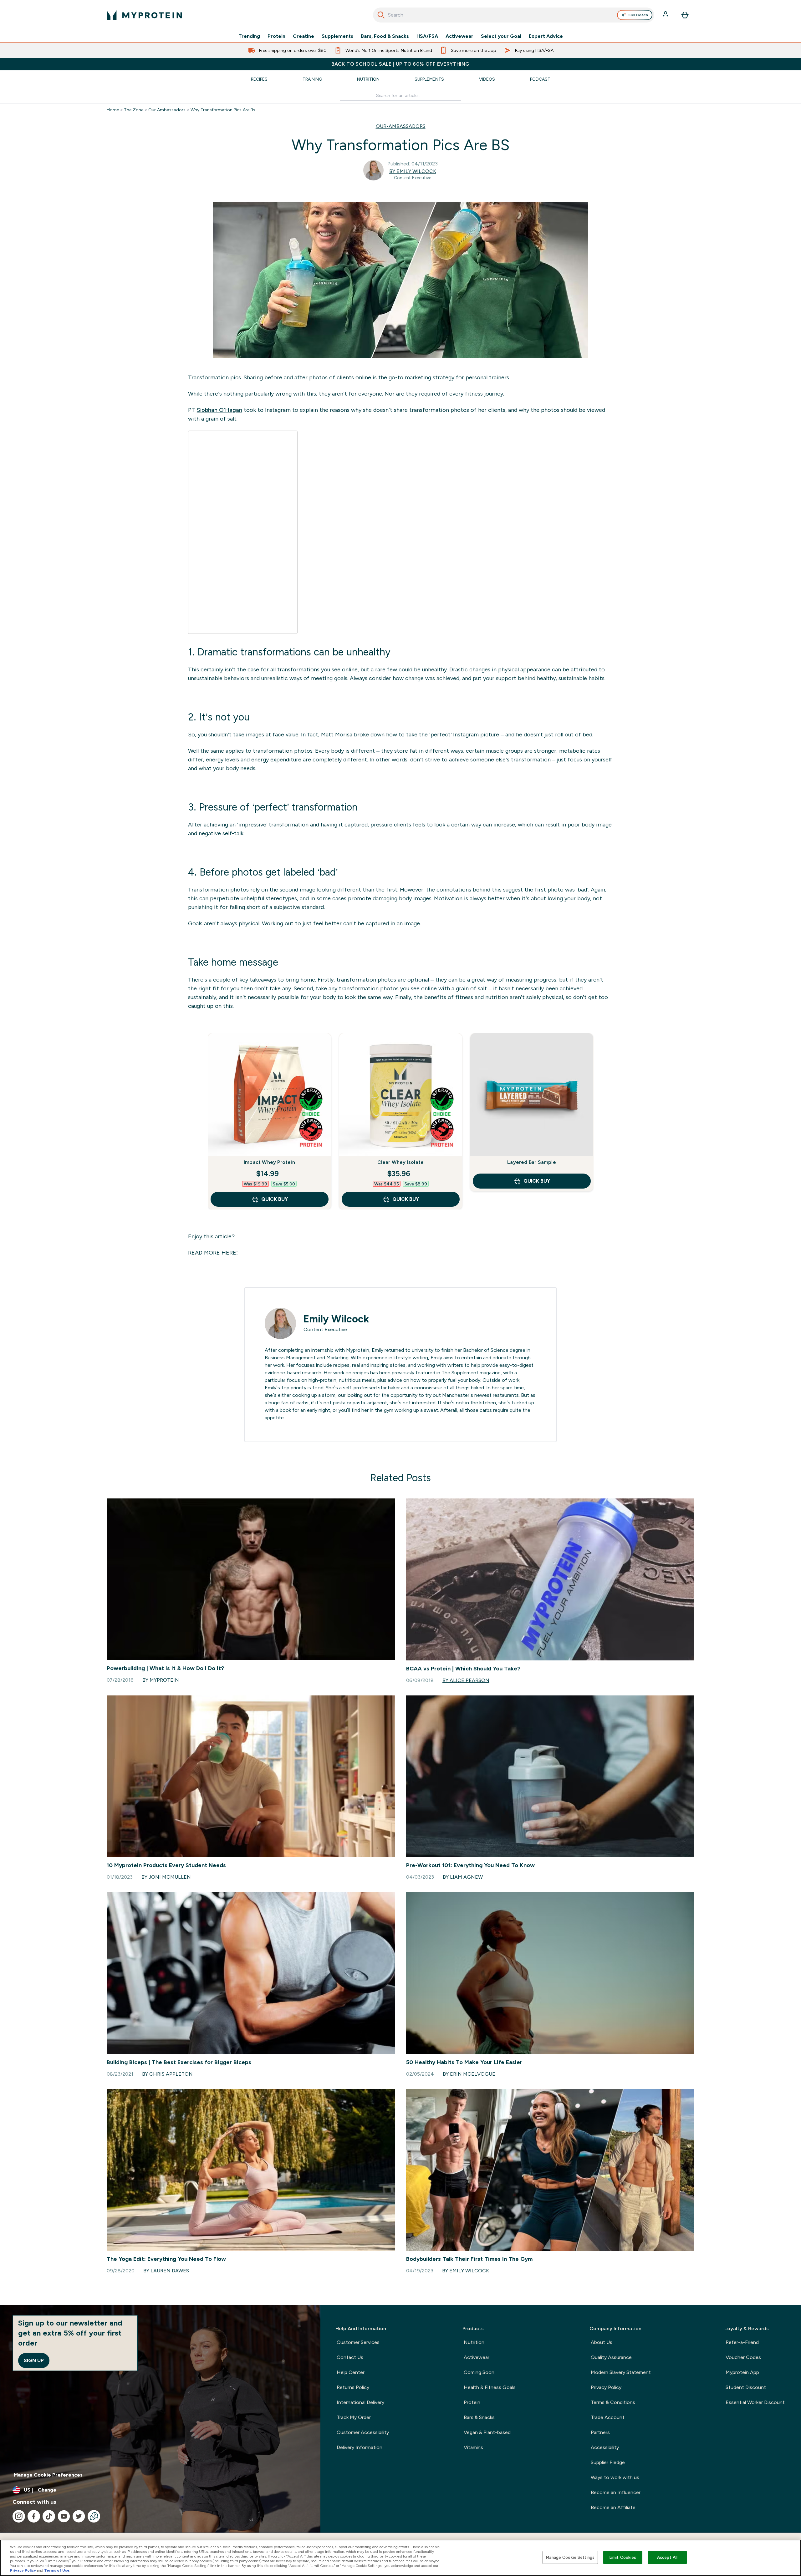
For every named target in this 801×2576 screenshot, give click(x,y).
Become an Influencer (616, 2492)
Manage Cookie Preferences (48, 2475)
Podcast (540, 79)
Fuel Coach (638, 15)
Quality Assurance (611, 2357)
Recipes (259, 79)
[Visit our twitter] (79, 2516)
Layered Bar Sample (532, 1162)
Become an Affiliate (613, 2507)
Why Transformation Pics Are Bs (223, 110)
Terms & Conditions (613, 2402)
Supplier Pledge (608, 2462)
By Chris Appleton (167, 2074)
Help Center (351, 2372)
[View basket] (685, 15)
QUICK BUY (275, 1199)
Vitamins (473, 2447)
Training (312, 79)
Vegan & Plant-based (487, 2432)
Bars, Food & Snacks (385, 36)
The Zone (134, 110)
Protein (276, 36)
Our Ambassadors (167, 110)
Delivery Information (360, 2447)
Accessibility (605, 2447)
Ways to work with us (615, 2477)
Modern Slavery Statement (621, 2372)
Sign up (34, 2360)
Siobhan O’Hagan (219, 410)
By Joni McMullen (166, 1877)
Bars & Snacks (479, 2417)
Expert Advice (546, 36)
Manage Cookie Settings (570, 2557)
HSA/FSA (427, 36)
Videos (487, 79)
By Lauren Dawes (166, 2271)
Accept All (667, 2557)
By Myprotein (161, 1680)
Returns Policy (353, 2387)
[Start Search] (381, 15)
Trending (249, 36)
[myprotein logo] (144, 15)
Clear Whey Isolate (401, 1162)
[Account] (666, 15)
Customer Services (358, 2342)
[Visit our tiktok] (49, 2516)
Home (113, 110)
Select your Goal (501, 36)
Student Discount (746, 2387)
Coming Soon (479, 2372)
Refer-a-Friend (742, 2342)
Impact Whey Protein (269, 1162)
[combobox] (514, 15)
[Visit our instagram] (19, 2516)
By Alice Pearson (466, 1680)
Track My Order (354, 2417)
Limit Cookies (623, 2557)
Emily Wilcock (336, 1319)
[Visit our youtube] (64, 2516)
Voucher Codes (743, 2357)
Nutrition (368, 79)
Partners (600, 2432)
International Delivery (360, 2402)
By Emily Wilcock (413, 171)
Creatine (304, 36)
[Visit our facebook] (34, 2516)
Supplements (337, 36)
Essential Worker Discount (755, 2402)
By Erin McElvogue (469, 2074)
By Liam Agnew (463, 1877)
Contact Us (350, 2357)
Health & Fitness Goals (490, 2387)
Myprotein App (742, 2372)
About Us (602, 2342)
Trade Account (608, 2417)
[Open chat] (94, 2516)
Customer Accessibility (363, 2432)
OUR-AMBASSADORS (401, 126)
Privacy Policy (606, 2387)
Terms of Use (57, 2570)
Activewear (459, 36)
